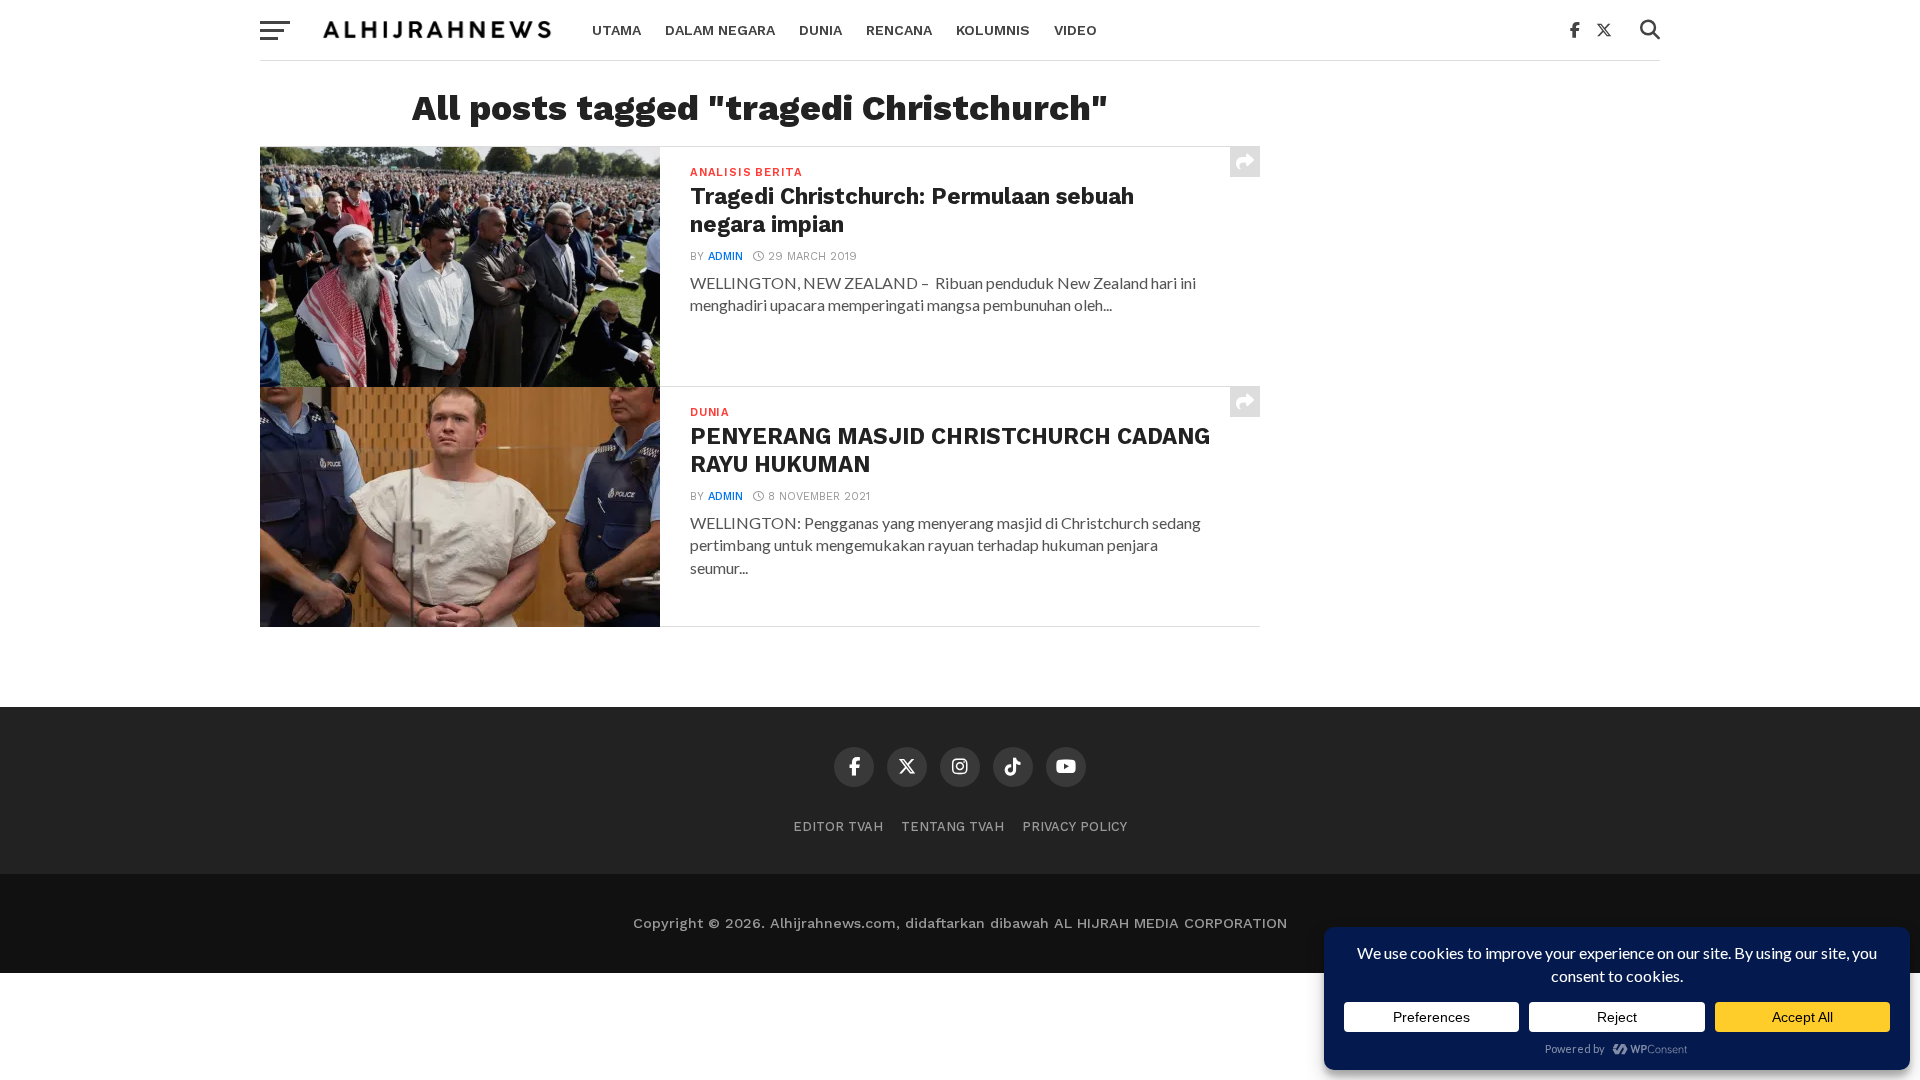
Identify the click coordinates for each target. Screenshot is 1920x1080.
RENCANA (899, 30)
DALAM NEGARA (720, 30)
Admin (725, 256)
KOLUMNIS (993, 30)
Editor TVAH (838, 826)
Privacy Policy (1074, 826)
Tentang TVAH (952, 826)
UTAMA (616, 30)
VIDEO (1075, 30)
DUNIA (820, 30)
